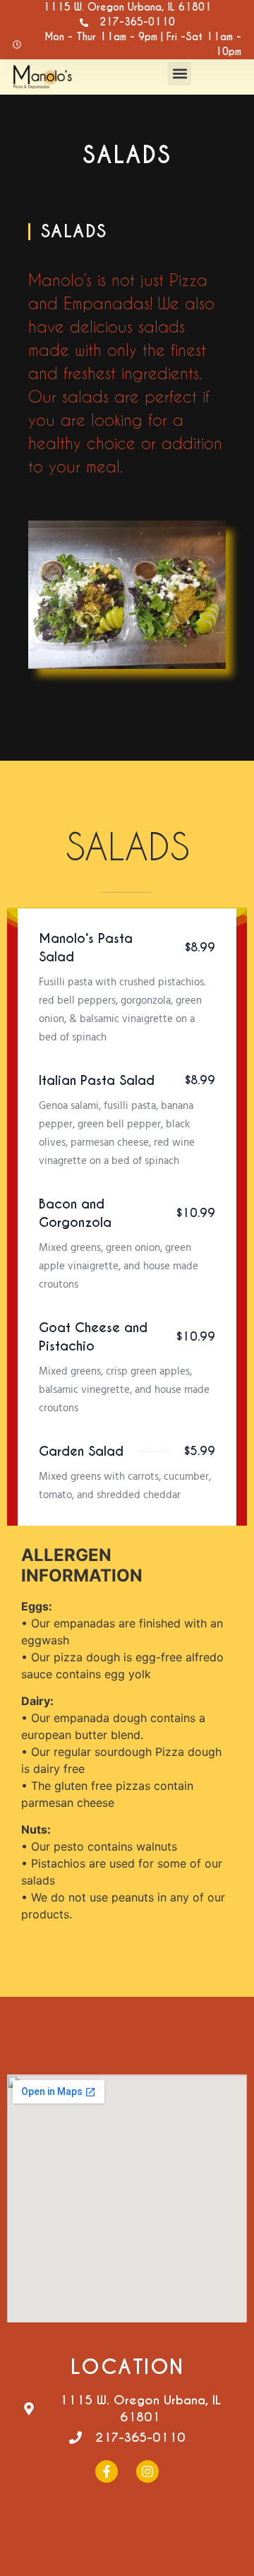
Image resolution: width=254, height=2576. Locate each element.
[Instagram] (147, 2471)
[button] (180, 74)
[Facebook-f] (107, 2471)
